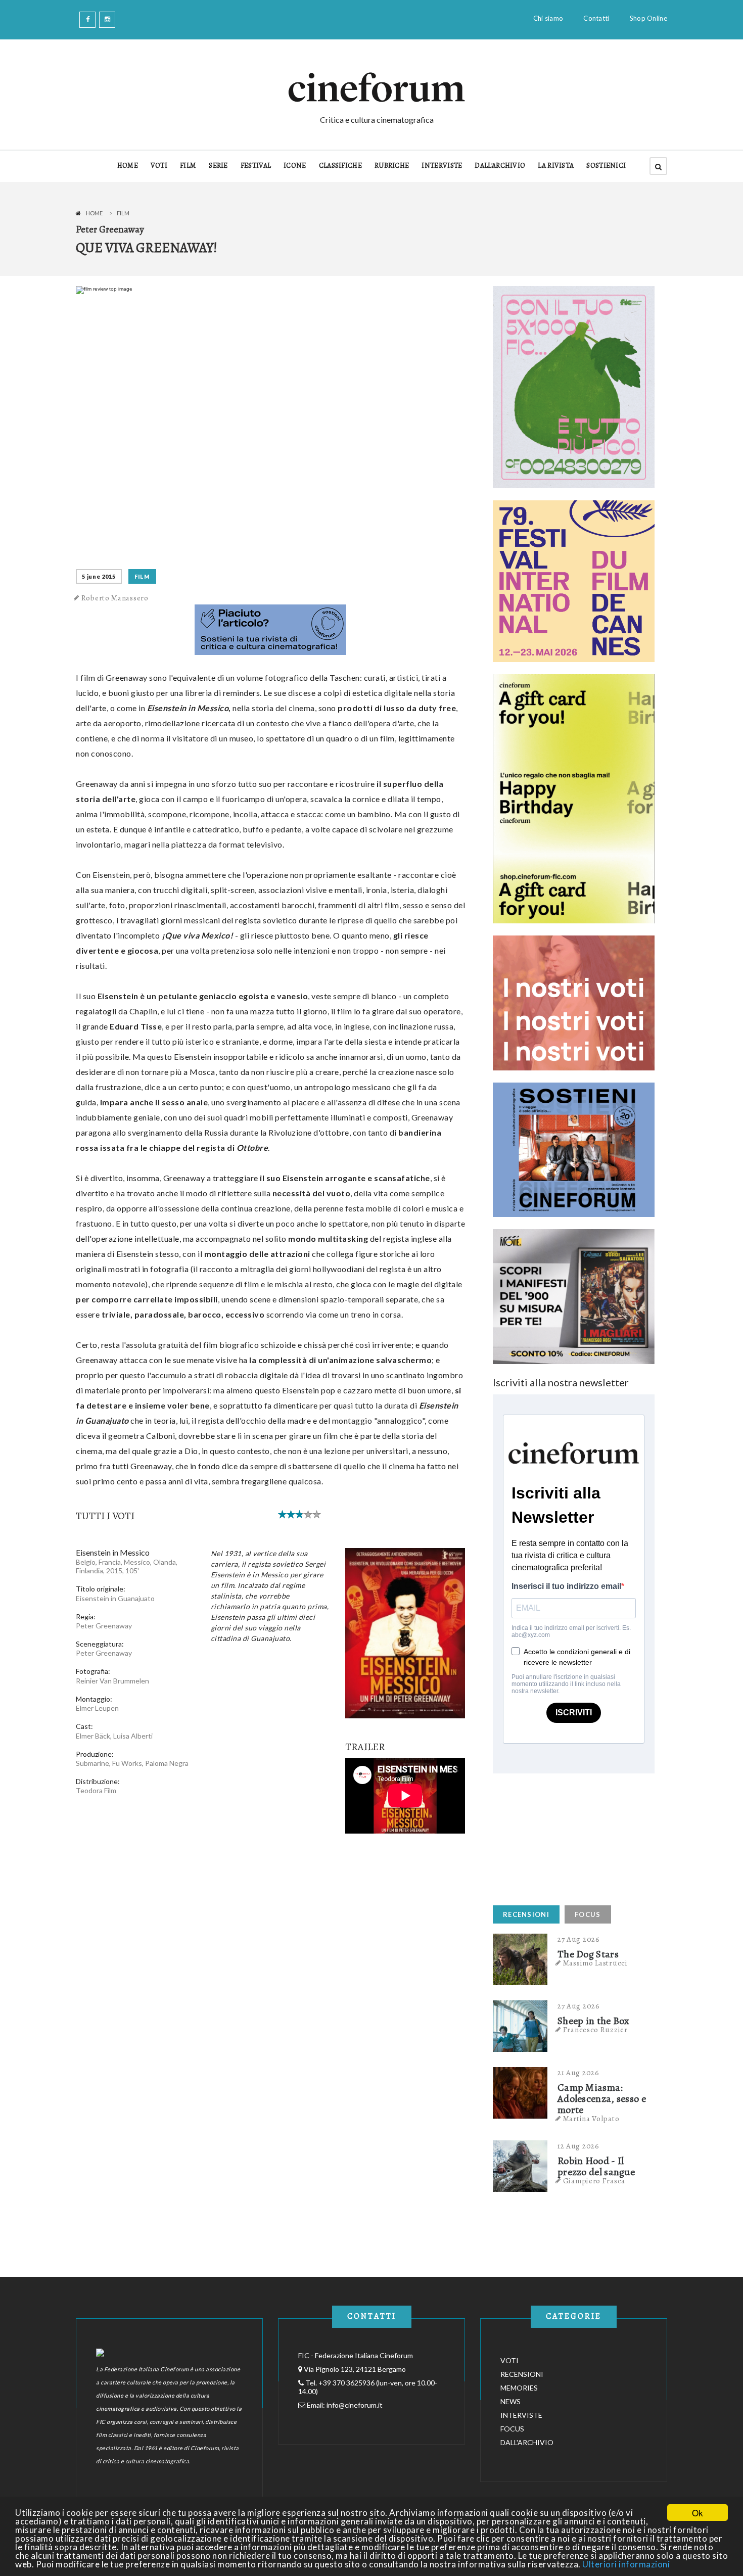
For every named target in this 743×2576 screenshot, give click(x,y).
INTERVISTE (442, 166)
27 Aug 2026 (579, 1939)
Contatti (596, 18)
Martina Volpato (591, 2119)
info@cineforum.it (355, 2405)
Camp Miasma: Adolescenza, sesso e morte (602, 2099)
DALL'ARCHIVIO (500, 166)
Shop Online (648, 18)
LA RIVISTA (556, 166)
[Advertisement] (569, 1837)
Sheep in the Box (594, 2021)
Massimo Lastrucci (595, 1963)
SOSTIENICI (606, 166)
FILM (188, 166)
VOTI (159, 166)
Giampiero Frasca (594, 2181)
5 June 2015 (99, 576)
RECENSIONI (526, 1914)
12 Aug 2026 (578, 2146)
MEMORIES (519, 2388)
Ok (698, 2513)
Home (94, 213)
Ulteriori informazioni (626, 2564)
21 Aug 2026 (578, 2073)
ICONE (295, 166)
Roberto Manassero (115, 598)
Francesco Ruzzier (595, 2030)
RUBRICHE (392, 166)
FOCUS (588, 1914)
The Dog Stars (588, 1954)
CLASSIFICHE (340, 166)
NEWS (510, 2401)
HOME (128, 166)
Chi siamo (548, 18)
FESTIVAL (256, 166)
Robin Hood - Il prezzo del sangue (596, 2167)
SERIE (218, 166)
